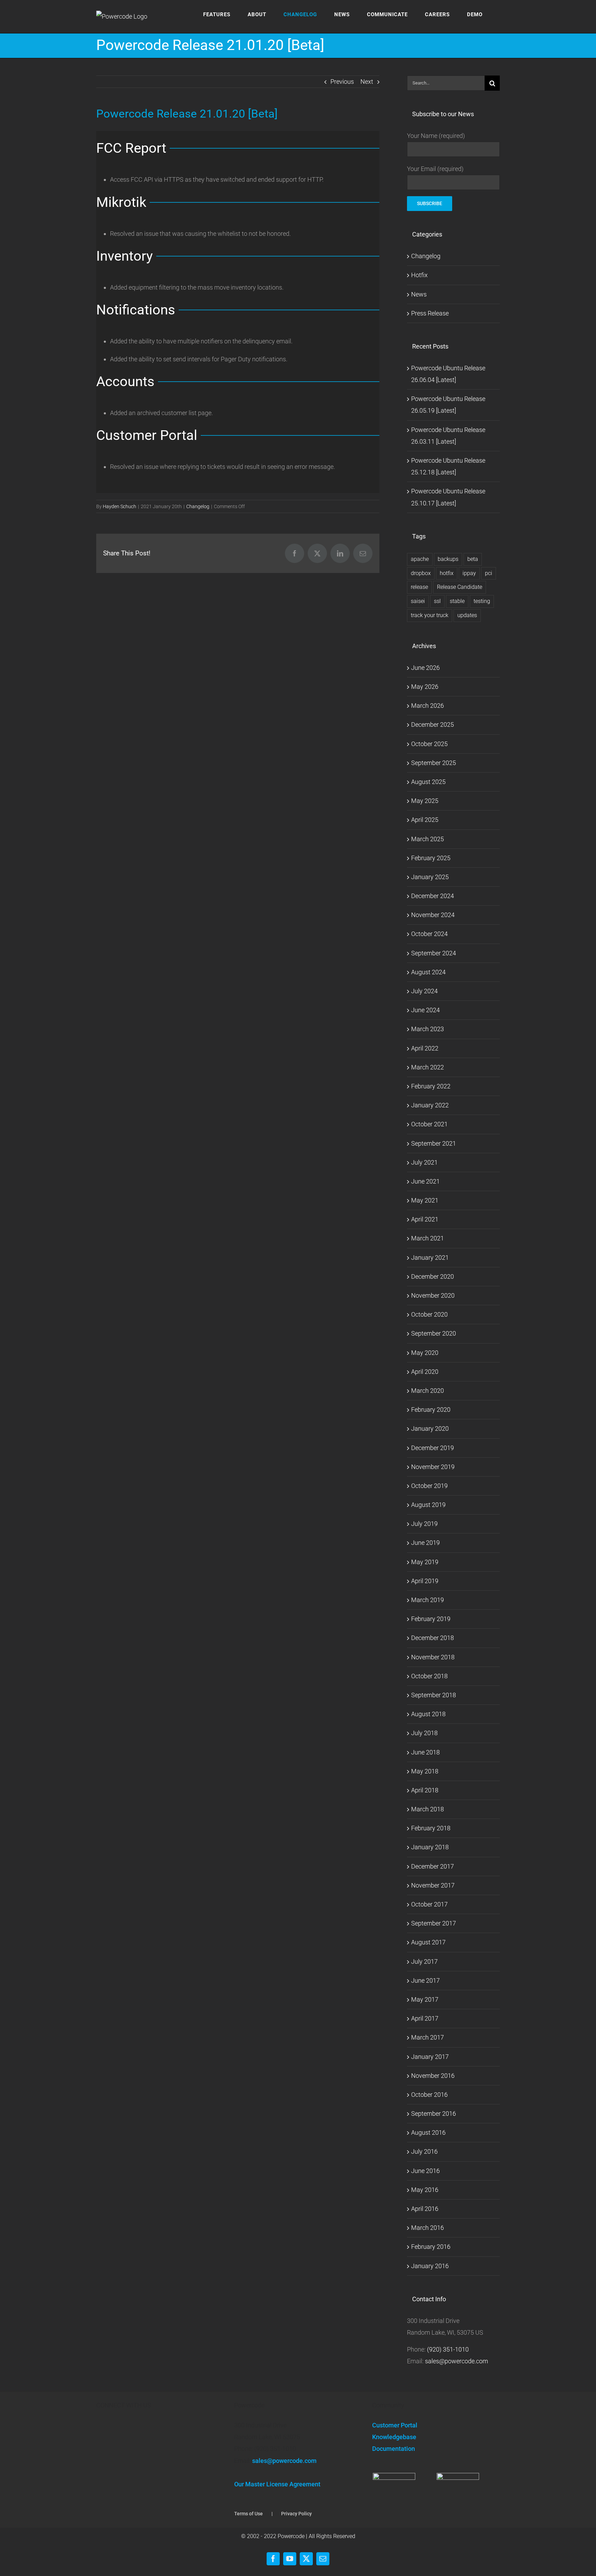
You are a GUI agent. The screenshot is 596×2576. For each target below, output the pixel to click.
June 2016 (425, 2171)
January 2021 (430, 1257)
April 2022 (425, 1048)
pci (489, 573)
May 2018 (425, 1771)
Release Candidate (460, 587)
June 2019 (425, 1543)
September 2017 (434, 1923)
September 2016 (434, 2114)
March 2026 (428, 706)
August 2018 (428, 1714)
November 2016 (433, 2076)
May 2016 (425, 2190)
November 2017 (433, 1885)
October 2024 (429, 934)
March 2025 (428, 839)
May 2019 (425, 1562)
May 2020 (425, 1353)
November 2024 (433, 915)
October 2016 (429, 2095)
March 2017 (428, 2037)
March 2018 (428, 1809)
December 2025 (433, 724)
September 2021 (434, 1143)
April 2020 (425, 1372)
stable (457, 601)
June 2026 (425, 668)
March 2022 (428, 1067)
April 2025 (425, 820)
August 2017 (428, 1942)
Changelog (198, 506)
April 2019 (425, 1581)
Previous (342, 82)
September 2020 (434, 1333)
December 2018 (433, 1638)
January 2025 (430, 877)
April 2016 (425, 2209)
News (419, 294)
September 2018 (434, 1695)
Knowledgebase (394, 2437)
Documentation (394, 2449)
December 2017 (433, 1866)
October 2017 (429, 1904)
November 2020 (433, 1295)
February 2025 (431, 858)
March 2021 (428, 1238)
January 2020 (430, 1428)
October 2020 (429, 1314)
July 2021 (424, 1162)
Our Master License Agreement (277, 2484)
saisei (418, 601)
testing (482, 601)
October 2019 (429, 1486)
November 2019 (433, 1467)
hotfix (447, 573)
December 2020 (433, 1276)
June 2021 (425, 1181)
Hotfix (419, 275)
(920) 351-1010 (448, 2349)
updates (467, 615)
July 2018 (424, 1733)
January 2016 (430, 2266)
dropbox (421, 573)
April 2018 (425, 1790)
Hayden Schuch (120, 506)
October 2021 (429, 1124)
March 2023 (428, 1029)
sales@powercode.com (456, 2361)
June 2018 (425, 1752)
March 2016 (428, 2228)
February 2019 (431, 1619)
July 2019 (424, 1524)
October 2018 (429, 1676)
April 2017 (425, 2018)
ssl (437, 601)
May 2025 (425, 801)
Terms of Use (249, 2514)
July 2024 (424, 991)
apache (420, 559)
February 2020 (431, 1410)
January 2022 (430, 1105)
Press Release (430, 313)
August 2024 (428, 972)
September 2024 (434, 953)
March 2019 (428, 1600)
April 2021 (425, 1219)
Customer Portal (395, 2425)
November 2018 (433, 1657)
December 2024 (433, 896)
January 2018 (430, 1847)
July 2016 (424, 2151)
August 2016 (428, 2132)
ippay (469, 573)
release (419, 587)
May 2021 (425, 1200)
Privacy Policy (296, 2514)
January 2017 (430, 2057)
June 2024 (425, 1010)
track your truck (430, 615)
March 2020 (428, 1391)
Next (367, 82)
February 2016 (431, 2247)
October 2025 (429, 744)
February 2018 (431, 1828)
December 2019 (433, 1448)
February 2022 (431, 1086)
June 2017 (425, 1980)
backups (448, 559)
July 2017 (424, 1961)
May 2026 (425, 687)
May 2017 (425, 1999)
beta (473, 559)
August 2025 (428, 782)
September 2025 (434, 763)
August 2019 (428, 1505)
